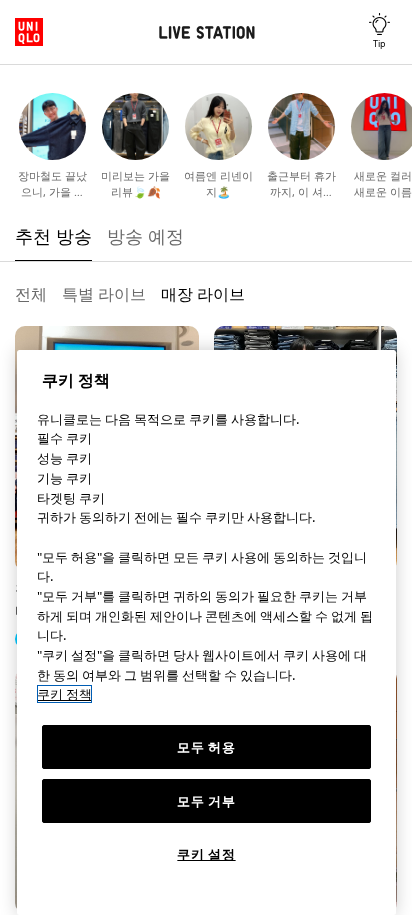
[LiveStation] (206, 32)
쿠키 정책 (64, 694)
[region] (206, 632)
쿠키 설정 (206, 854)
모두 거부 (206, 801)
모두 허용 (206, 747)
